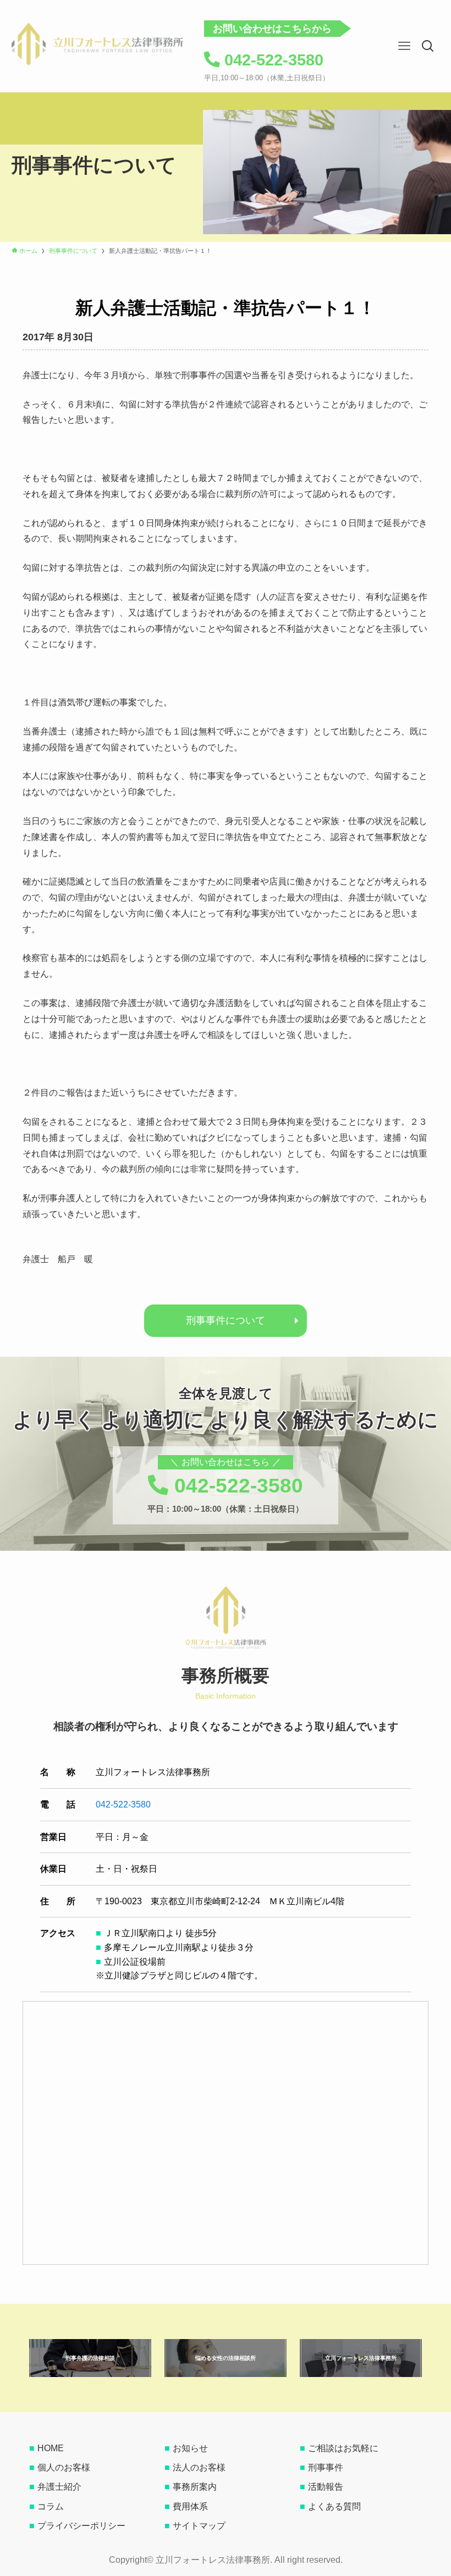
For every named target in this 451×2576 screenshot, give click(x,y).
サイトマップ (199, 2526)
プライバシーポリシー (81, 2526)
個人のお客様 (64, 2467)
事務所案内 (195, 2487)
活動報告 (326, 2487)
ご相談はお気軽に (343, 2448)
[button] (428, 46)
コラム (51, 2506)
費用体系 (190, 2506)
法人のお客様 (199, 2467)
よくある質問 (334, 2506)
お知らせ (190, 2448)
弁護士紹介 (59, 2487)
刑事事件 (326, 2467)
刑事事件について (226, 1320)
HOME (51, 2448)
